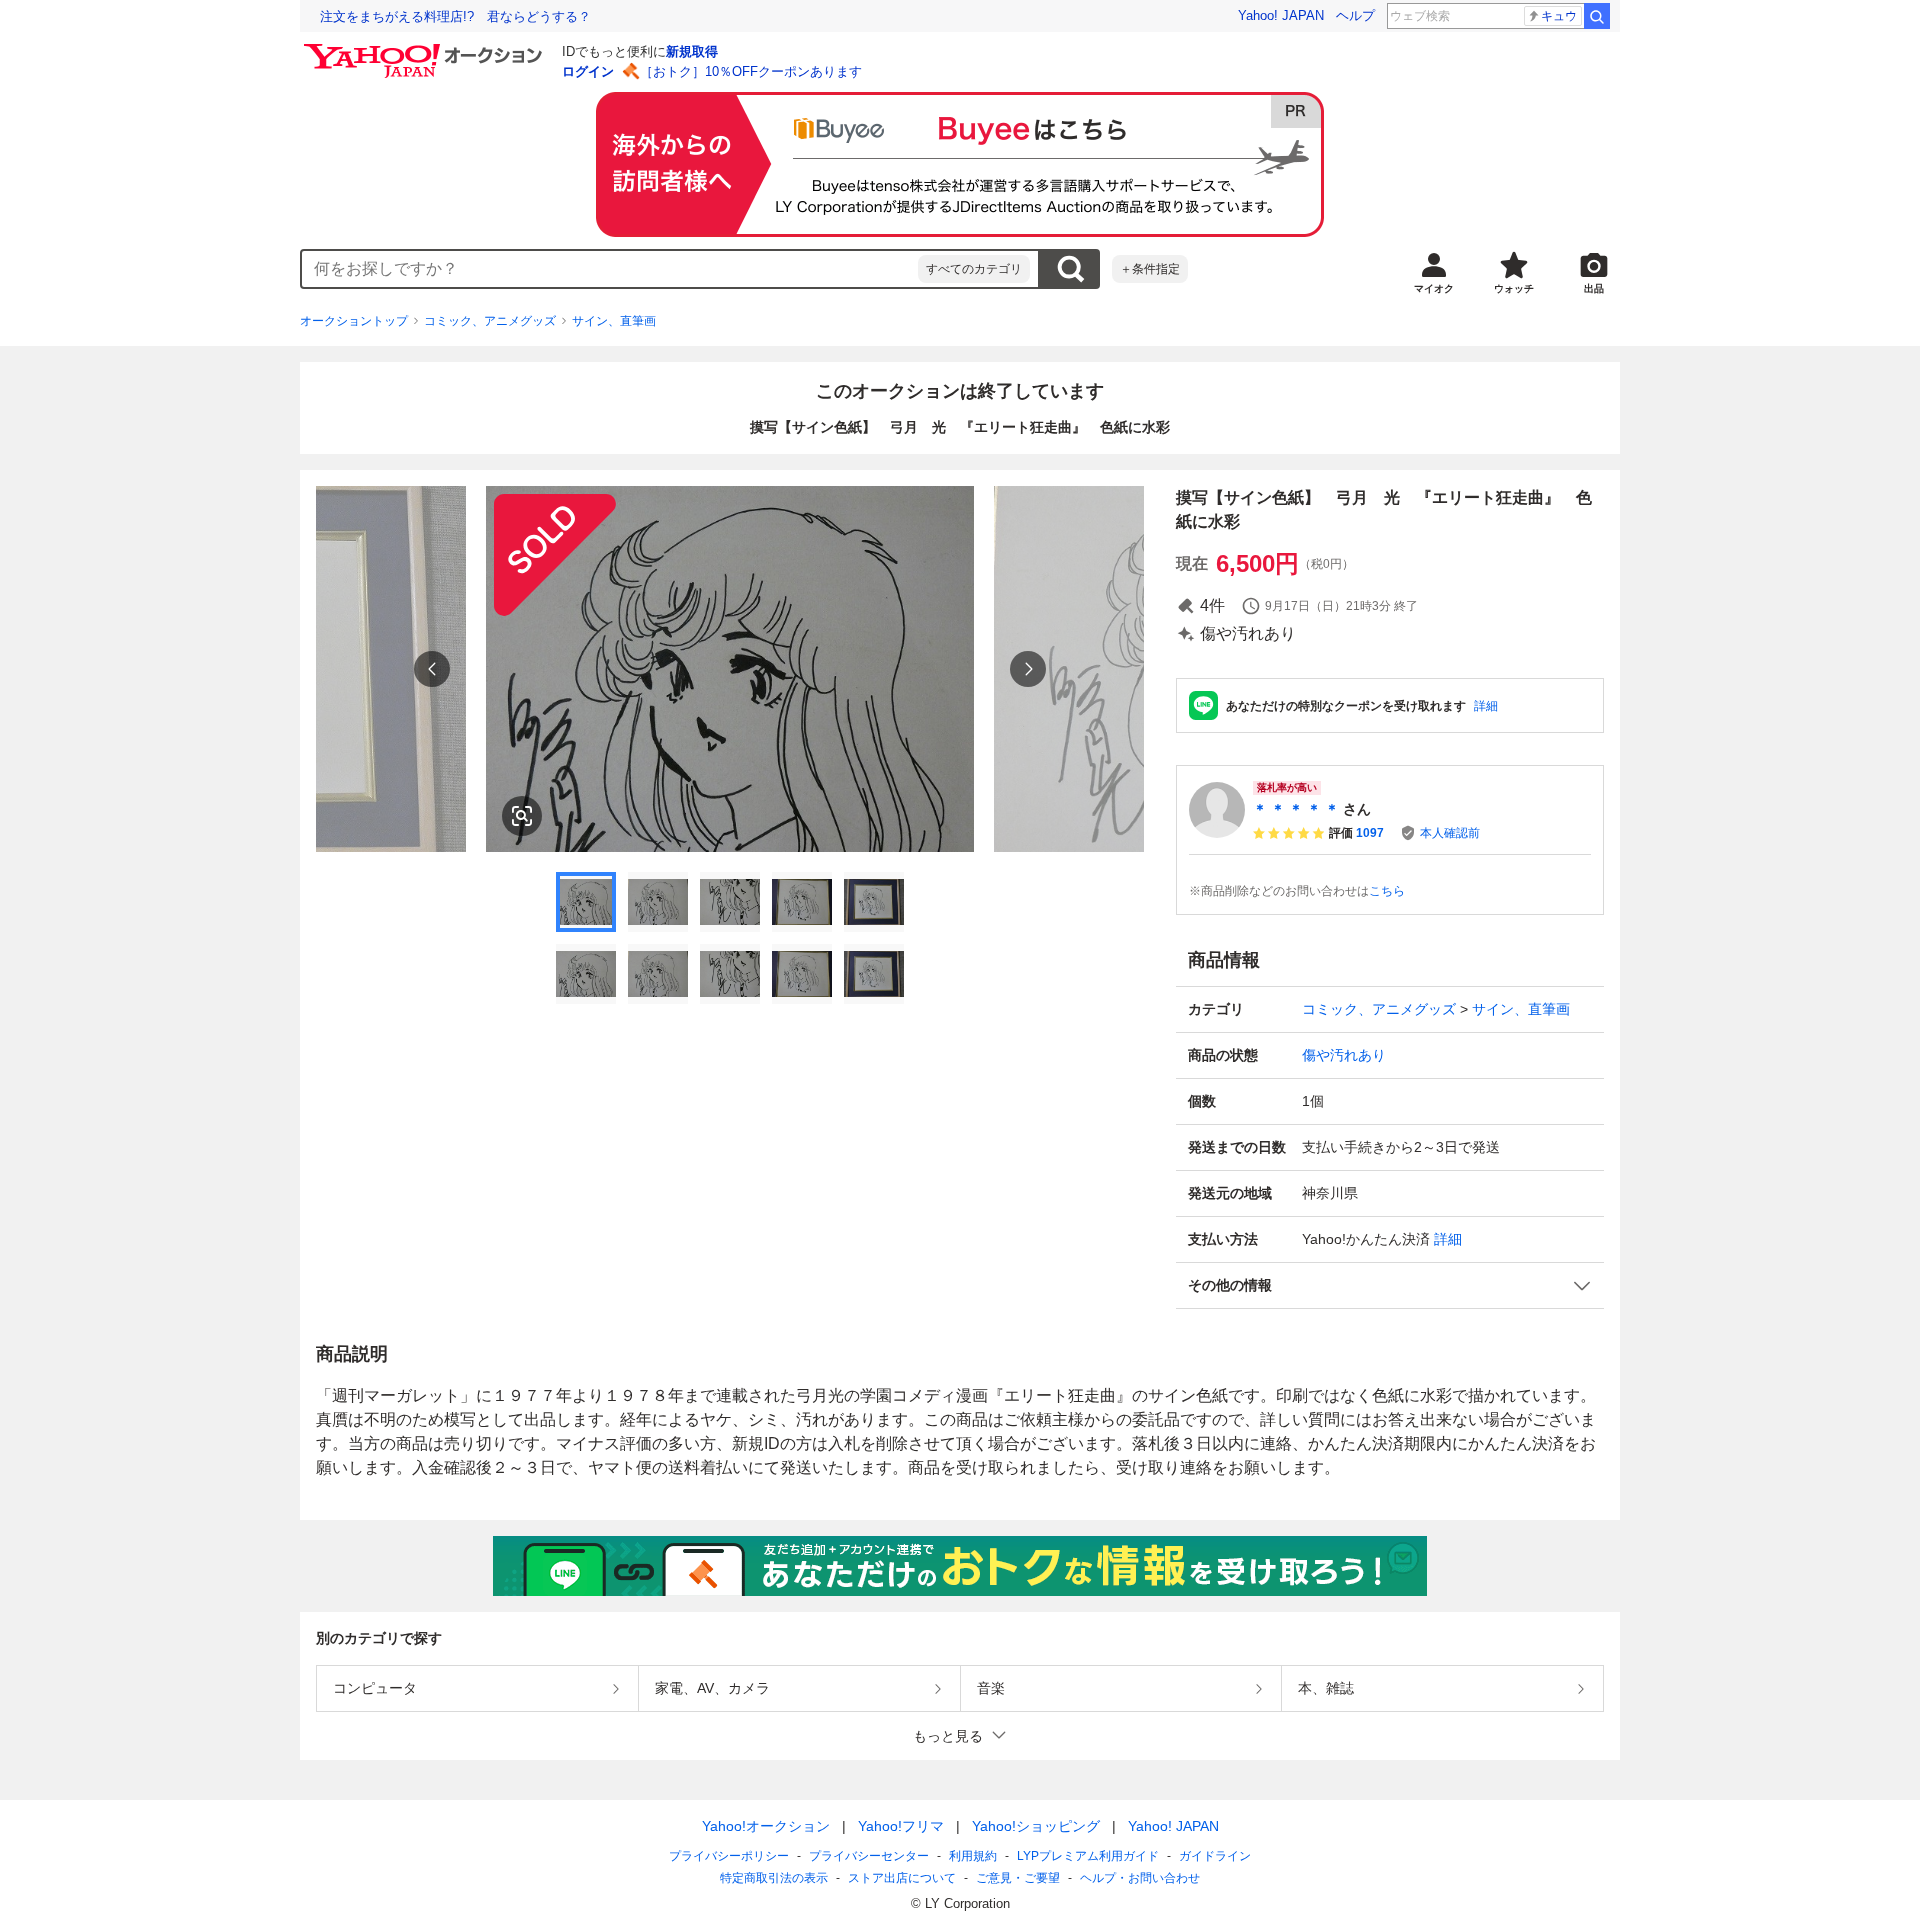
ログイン (588, 71)
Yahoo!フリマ (901, 1826)
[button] (1390, 1285)
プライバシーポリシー (729, 1856)
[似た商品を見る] (522, 816)
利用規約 (973, 1856)
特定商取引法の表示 (774, 1878)
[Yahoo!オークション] (426, 49)
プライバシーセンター (869, 1856)
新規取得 (692, 51)
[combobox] (610, 269)
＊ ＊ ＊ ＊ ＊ (1296, 809)
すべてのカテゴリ (974, 269)
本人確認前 (1450, 833)
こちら (1387, 891)
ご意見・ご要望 (1018, 1878)
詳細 (1486, 706)
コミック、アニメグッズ (490, 321)
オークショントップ (354, 321)
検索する (1070, 269)
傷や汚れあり (1344, 1055)
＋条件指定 (1150, 269)
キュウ (1559, 16)
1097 (1370, 833)
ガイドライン (1215, 1856)
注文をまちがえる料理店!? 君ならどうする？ (455, 16)
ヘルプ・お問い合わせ (1140, 1878)
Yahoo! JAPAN (1281, 15)
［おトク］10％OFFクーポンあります (751, 71)
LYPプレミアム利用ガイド (1088, 1856)
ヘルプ (1355, 15)
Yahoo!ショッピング (1036, 1826)
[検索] (1597, 16)
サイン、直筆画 (614, 321)
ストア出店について (902, 1878)
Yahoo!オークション (766, 1826)
